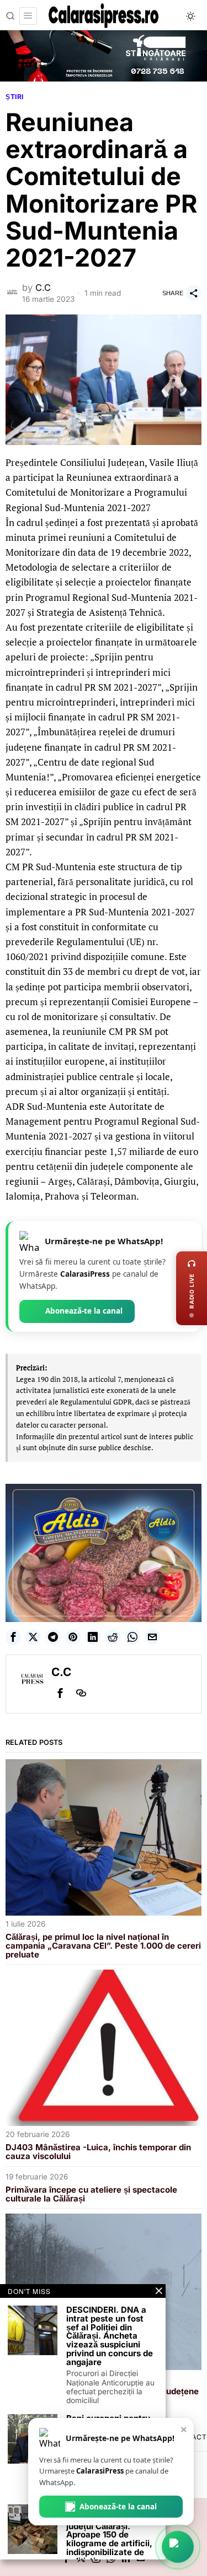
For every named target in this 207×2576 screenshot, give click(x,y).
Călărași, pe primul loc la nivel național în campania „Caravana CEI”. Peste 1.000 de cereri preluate (103, 1946)
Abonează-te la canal (84, 1311)
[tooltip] (13, 1637)
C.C (43, 288)
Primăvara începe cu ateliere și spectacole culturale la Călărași (91, 2194)
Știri (15, 97)
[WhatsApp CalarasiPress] (178, 2547)
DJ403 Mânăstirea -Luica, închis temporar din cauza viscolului (98, 2152)
